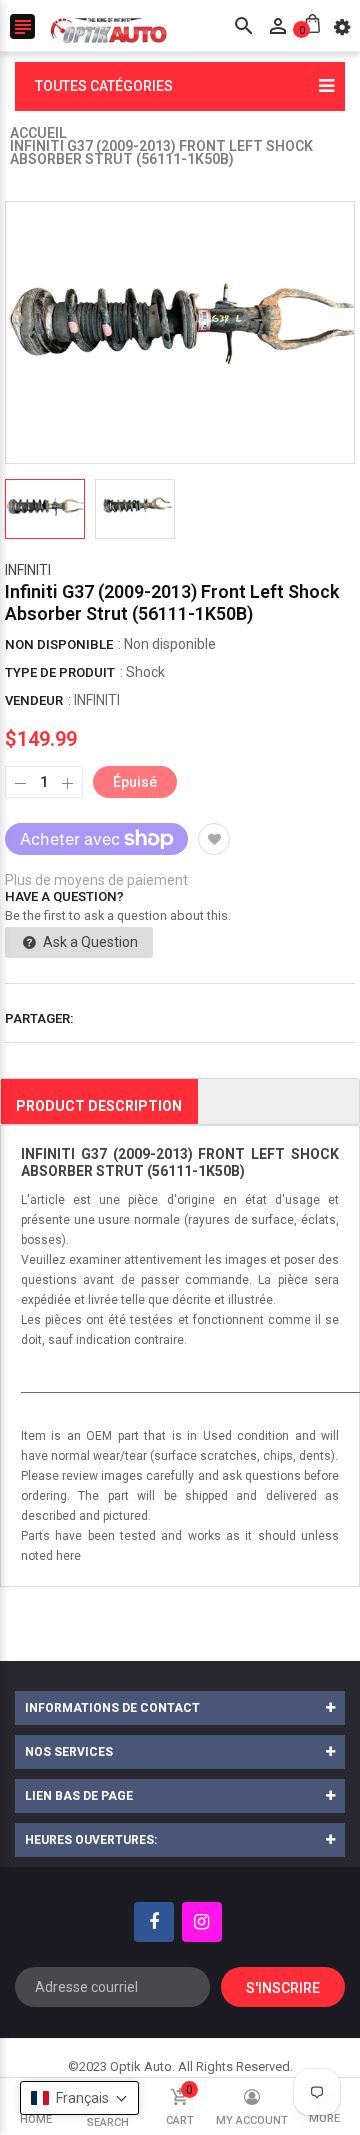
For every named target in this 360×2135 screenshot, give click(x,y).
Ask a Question (89, 942)
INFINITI (28, 570)
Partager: (39, 1018)
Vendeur (34, 700)
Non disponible (59, 644)
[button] (79, 2098)
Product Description (99, 1106)
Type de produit (60, 672)
